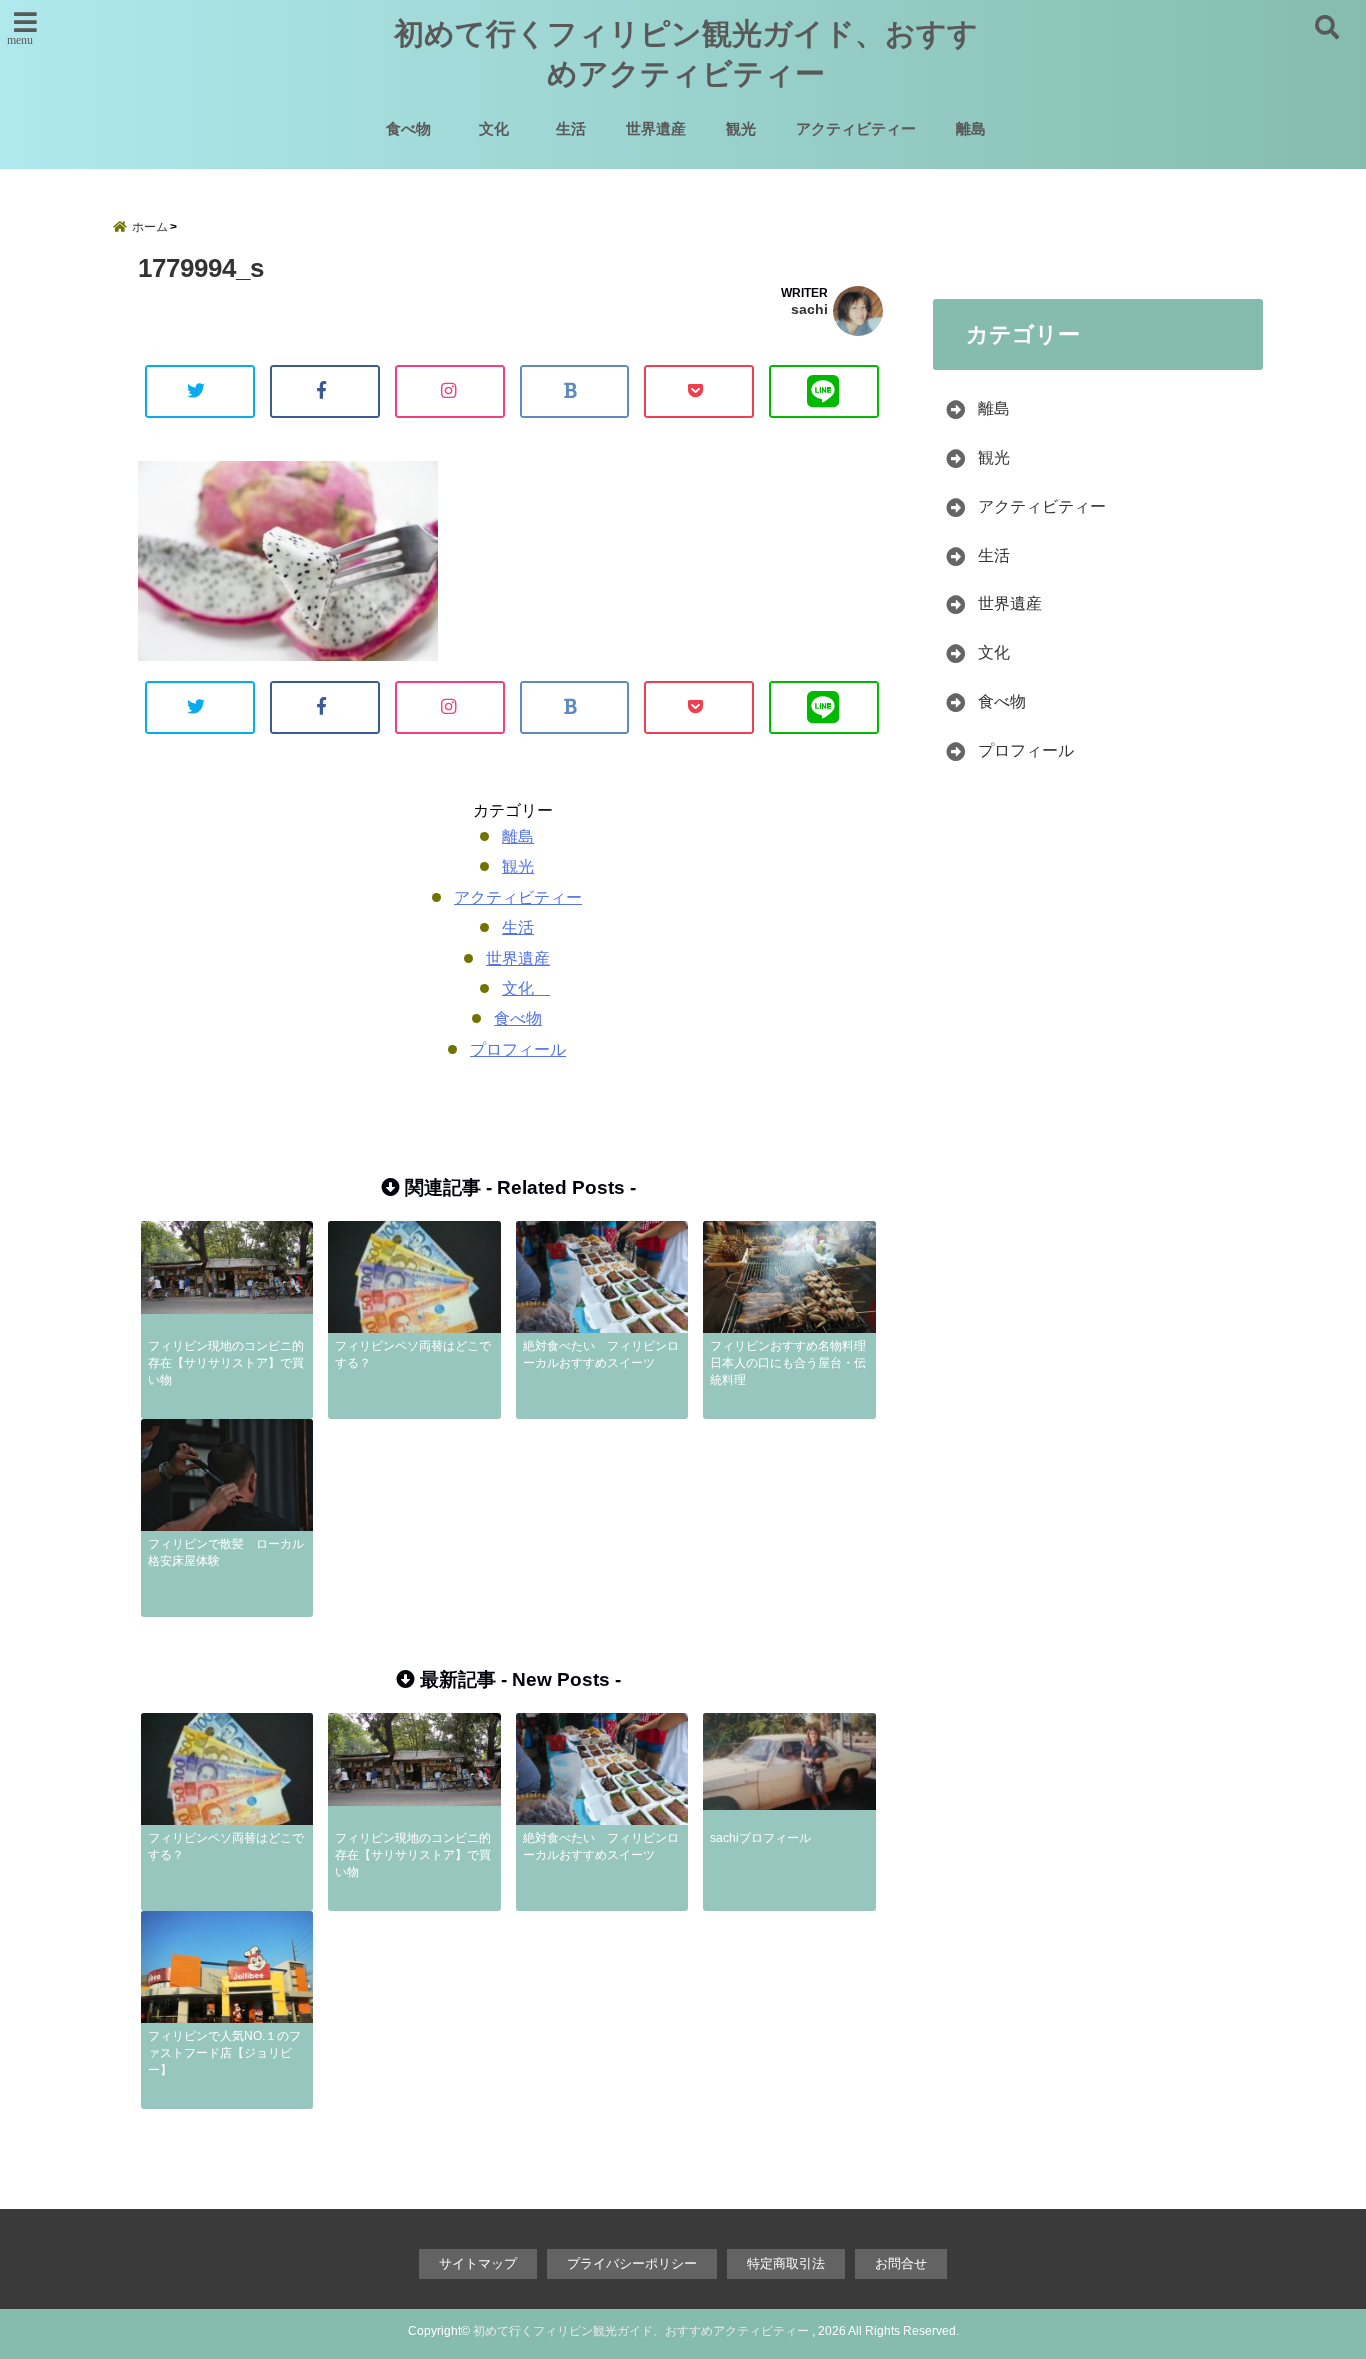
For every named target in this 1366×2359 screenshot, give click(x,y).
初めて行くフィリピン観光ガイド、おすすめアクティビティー (686, 53)
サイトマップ (478, 2263)
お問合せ (901, 2263)
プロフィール (518, 1049)
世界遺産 (656, 128)
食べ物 (408, 128)
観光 (741, 128)
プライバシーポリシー (632, 2263)
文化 (501, 128)
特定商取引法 (786, 2263)
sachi (809, 309)
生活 (571, 128)
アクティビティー (856, 128)
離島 (971, 128)
